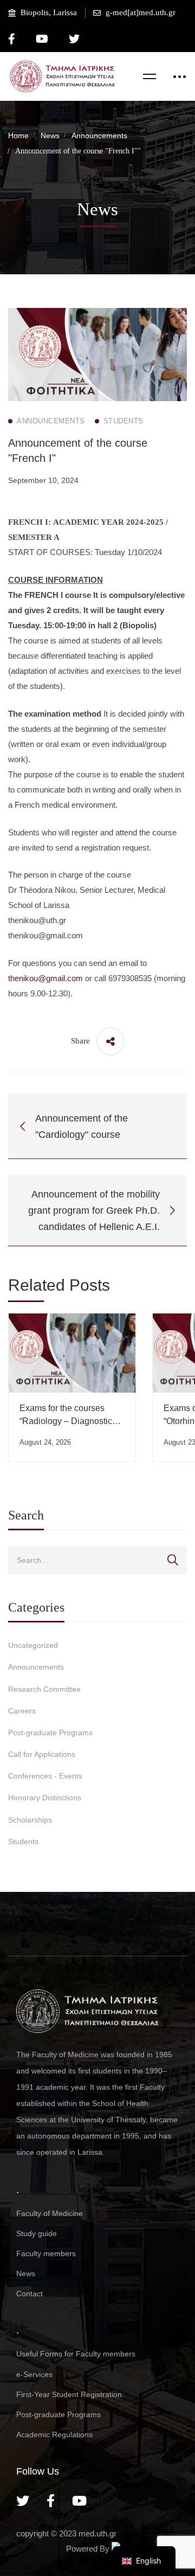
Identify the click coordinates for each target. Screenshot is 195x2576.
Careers (22, 1711)
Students (23, 1841)
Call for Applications (42, 1754)
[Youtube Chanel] (79, 2501)
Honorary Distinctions (45, 1798)
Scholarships (30, 1820)
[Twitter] (23, 2501)
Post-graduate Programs (50, 1733)
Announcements (99, 136)
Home (18, 136)
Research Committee (44, 1689)
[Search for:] (97, 1560)
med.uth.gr (97, 2533)
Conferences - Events (45, 1776)
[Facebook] (51, 2501)
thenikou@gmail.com (45, 978)
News (50, 136)
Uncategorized (33, 1645)
